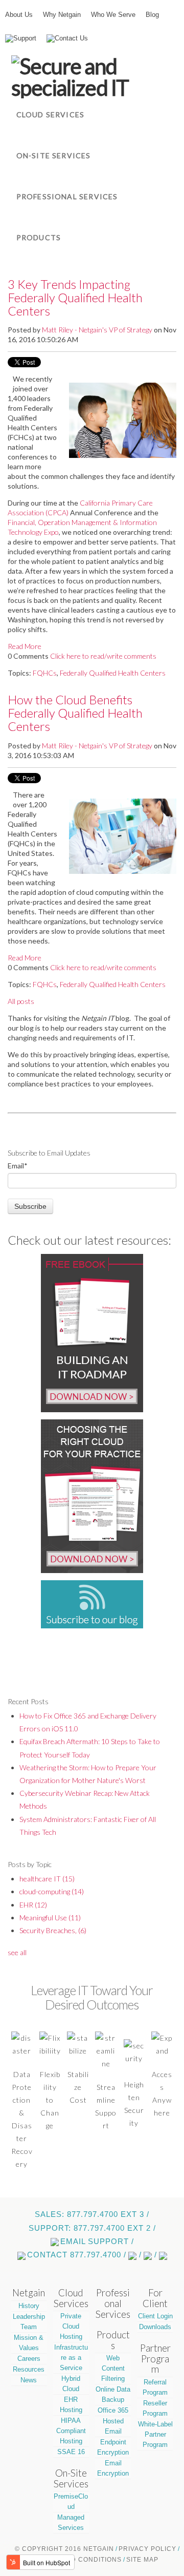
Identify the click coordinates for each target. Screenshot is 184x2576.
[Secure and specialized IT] (92, 77)
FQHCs (45, 673)
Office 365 (113, 2410)
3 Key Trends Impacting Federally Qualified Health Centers (75, 298)
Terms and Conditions (79, 2560)
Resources (29, 2369)
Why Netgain (62, 15)
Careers (29, 2359)
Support (25, 38)
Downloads (155, 2327)
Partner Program (155, 2359)
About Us (19, 15)
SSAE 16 (71, 2452)
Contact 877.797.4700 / (77, 2255)
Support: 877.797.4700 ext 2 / (92, 2228)
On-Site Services (71, 2478)
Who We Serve (113, 15)
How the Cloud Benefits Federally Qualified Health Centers (75, 713)
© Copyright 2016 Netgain (64, 2549)
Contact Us (71, 38)
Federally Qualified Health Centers (113, 673)
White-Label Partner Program (155, 2434)
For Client (155, 2298)
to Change (50, 2113)
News (29, 2380)
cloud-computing (52, 1891)
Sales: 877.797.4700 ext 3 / (92, 2214)
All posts (21, 1001)
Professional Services (113, 2303)
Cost (78, 2100)
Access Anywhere (162, 2093)
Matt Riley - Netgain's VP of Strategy (97, 330)
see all (17, 1952)
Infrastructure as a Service (71, 2358)
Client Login (155, 2316)
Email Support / (97, 2242)
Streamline (106, 2093)
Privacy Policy (147, 2549)
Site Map (142, 2560)
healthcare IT (47, 1879)
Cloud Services (71, 2298)
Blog (152, 15)
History (29, 2306)
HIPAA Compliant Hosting (71, 2431)
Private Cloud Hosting (71, 2326)
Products (113, 2340)
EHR (33, 1905)
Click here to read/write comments (103, 656)
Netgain (29, 2293)
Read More (25, 646)
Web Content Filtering (113, 2368)
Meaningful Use (50, 1918)
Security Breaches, (53, 1930)
